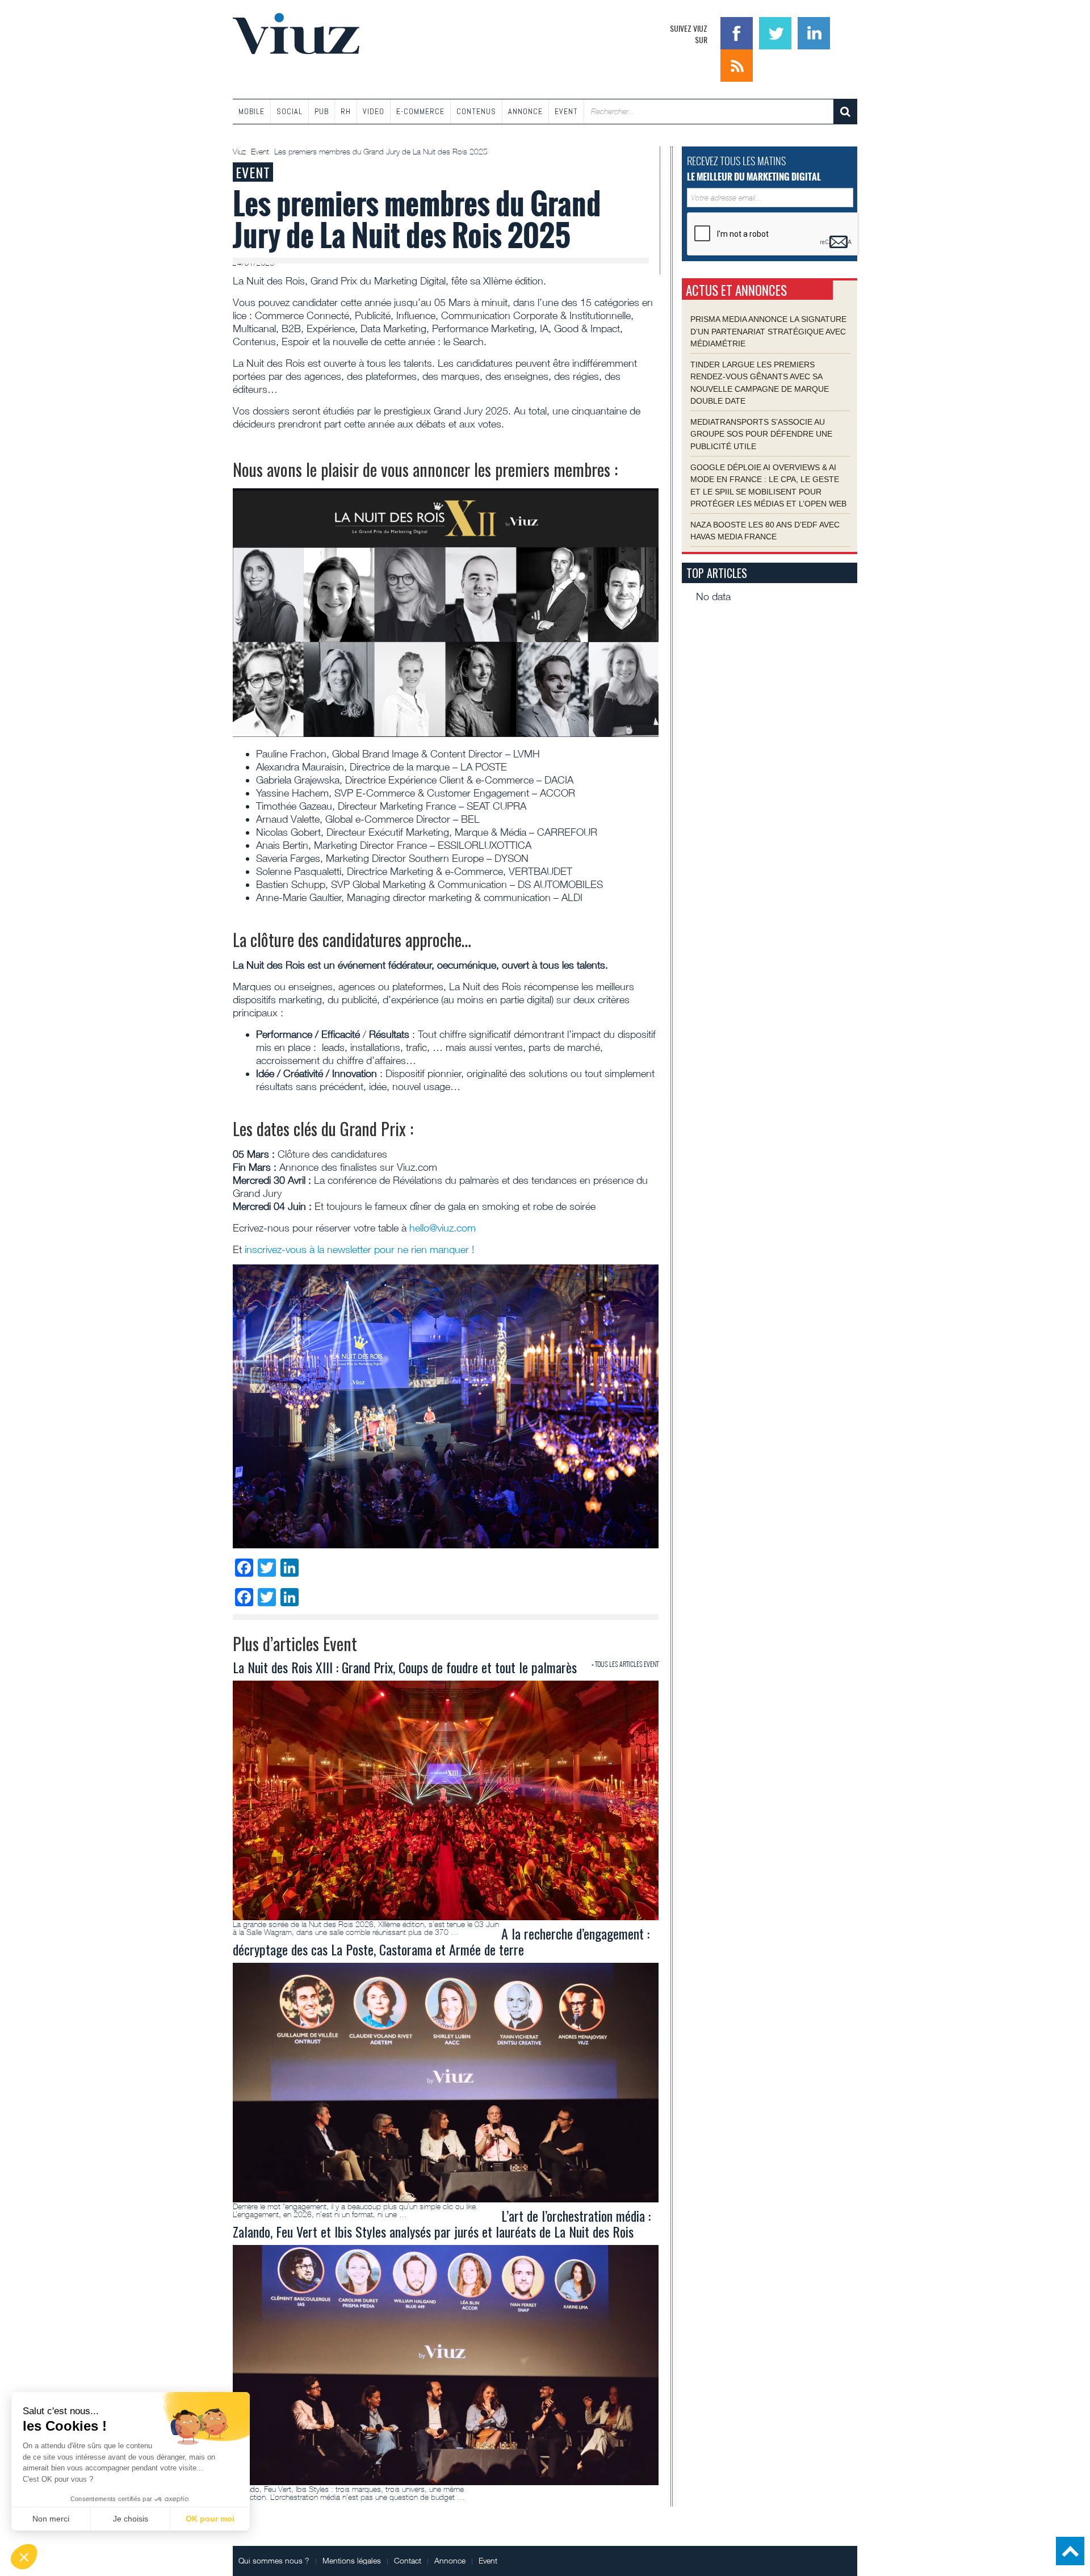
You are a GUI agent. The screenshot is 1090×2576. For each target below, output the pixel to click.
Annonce (525, 111)
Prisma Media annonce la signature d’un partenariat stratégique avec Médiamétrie (768, 331)
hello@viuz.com (443, 1228)
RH (346, 111)
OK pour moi (210, 2519)
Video (374, 111)
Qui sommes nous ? (274, 2560)
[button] (24, 2557)
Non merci (51, 2519)
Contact (408, 2560)
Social (290, 111)
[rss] (737, 64)
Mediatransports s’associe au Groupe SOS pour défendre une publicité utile (761, 433)
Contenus (476, 111)
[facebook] (738, 32)
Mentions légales (352, 2560)
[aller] (845, 112)
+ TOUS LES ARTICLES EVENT (625, 1664)
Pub (322, 111)
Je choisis (131, 2519)
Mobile (251, 111)
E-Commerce (420, 111)
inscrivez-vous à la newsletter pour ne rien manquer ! (359, 1249)
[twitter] (777, 32)
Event (566, 111)
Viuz (240, 152)
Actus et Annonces (736, 290)
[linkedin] (814, 32)
